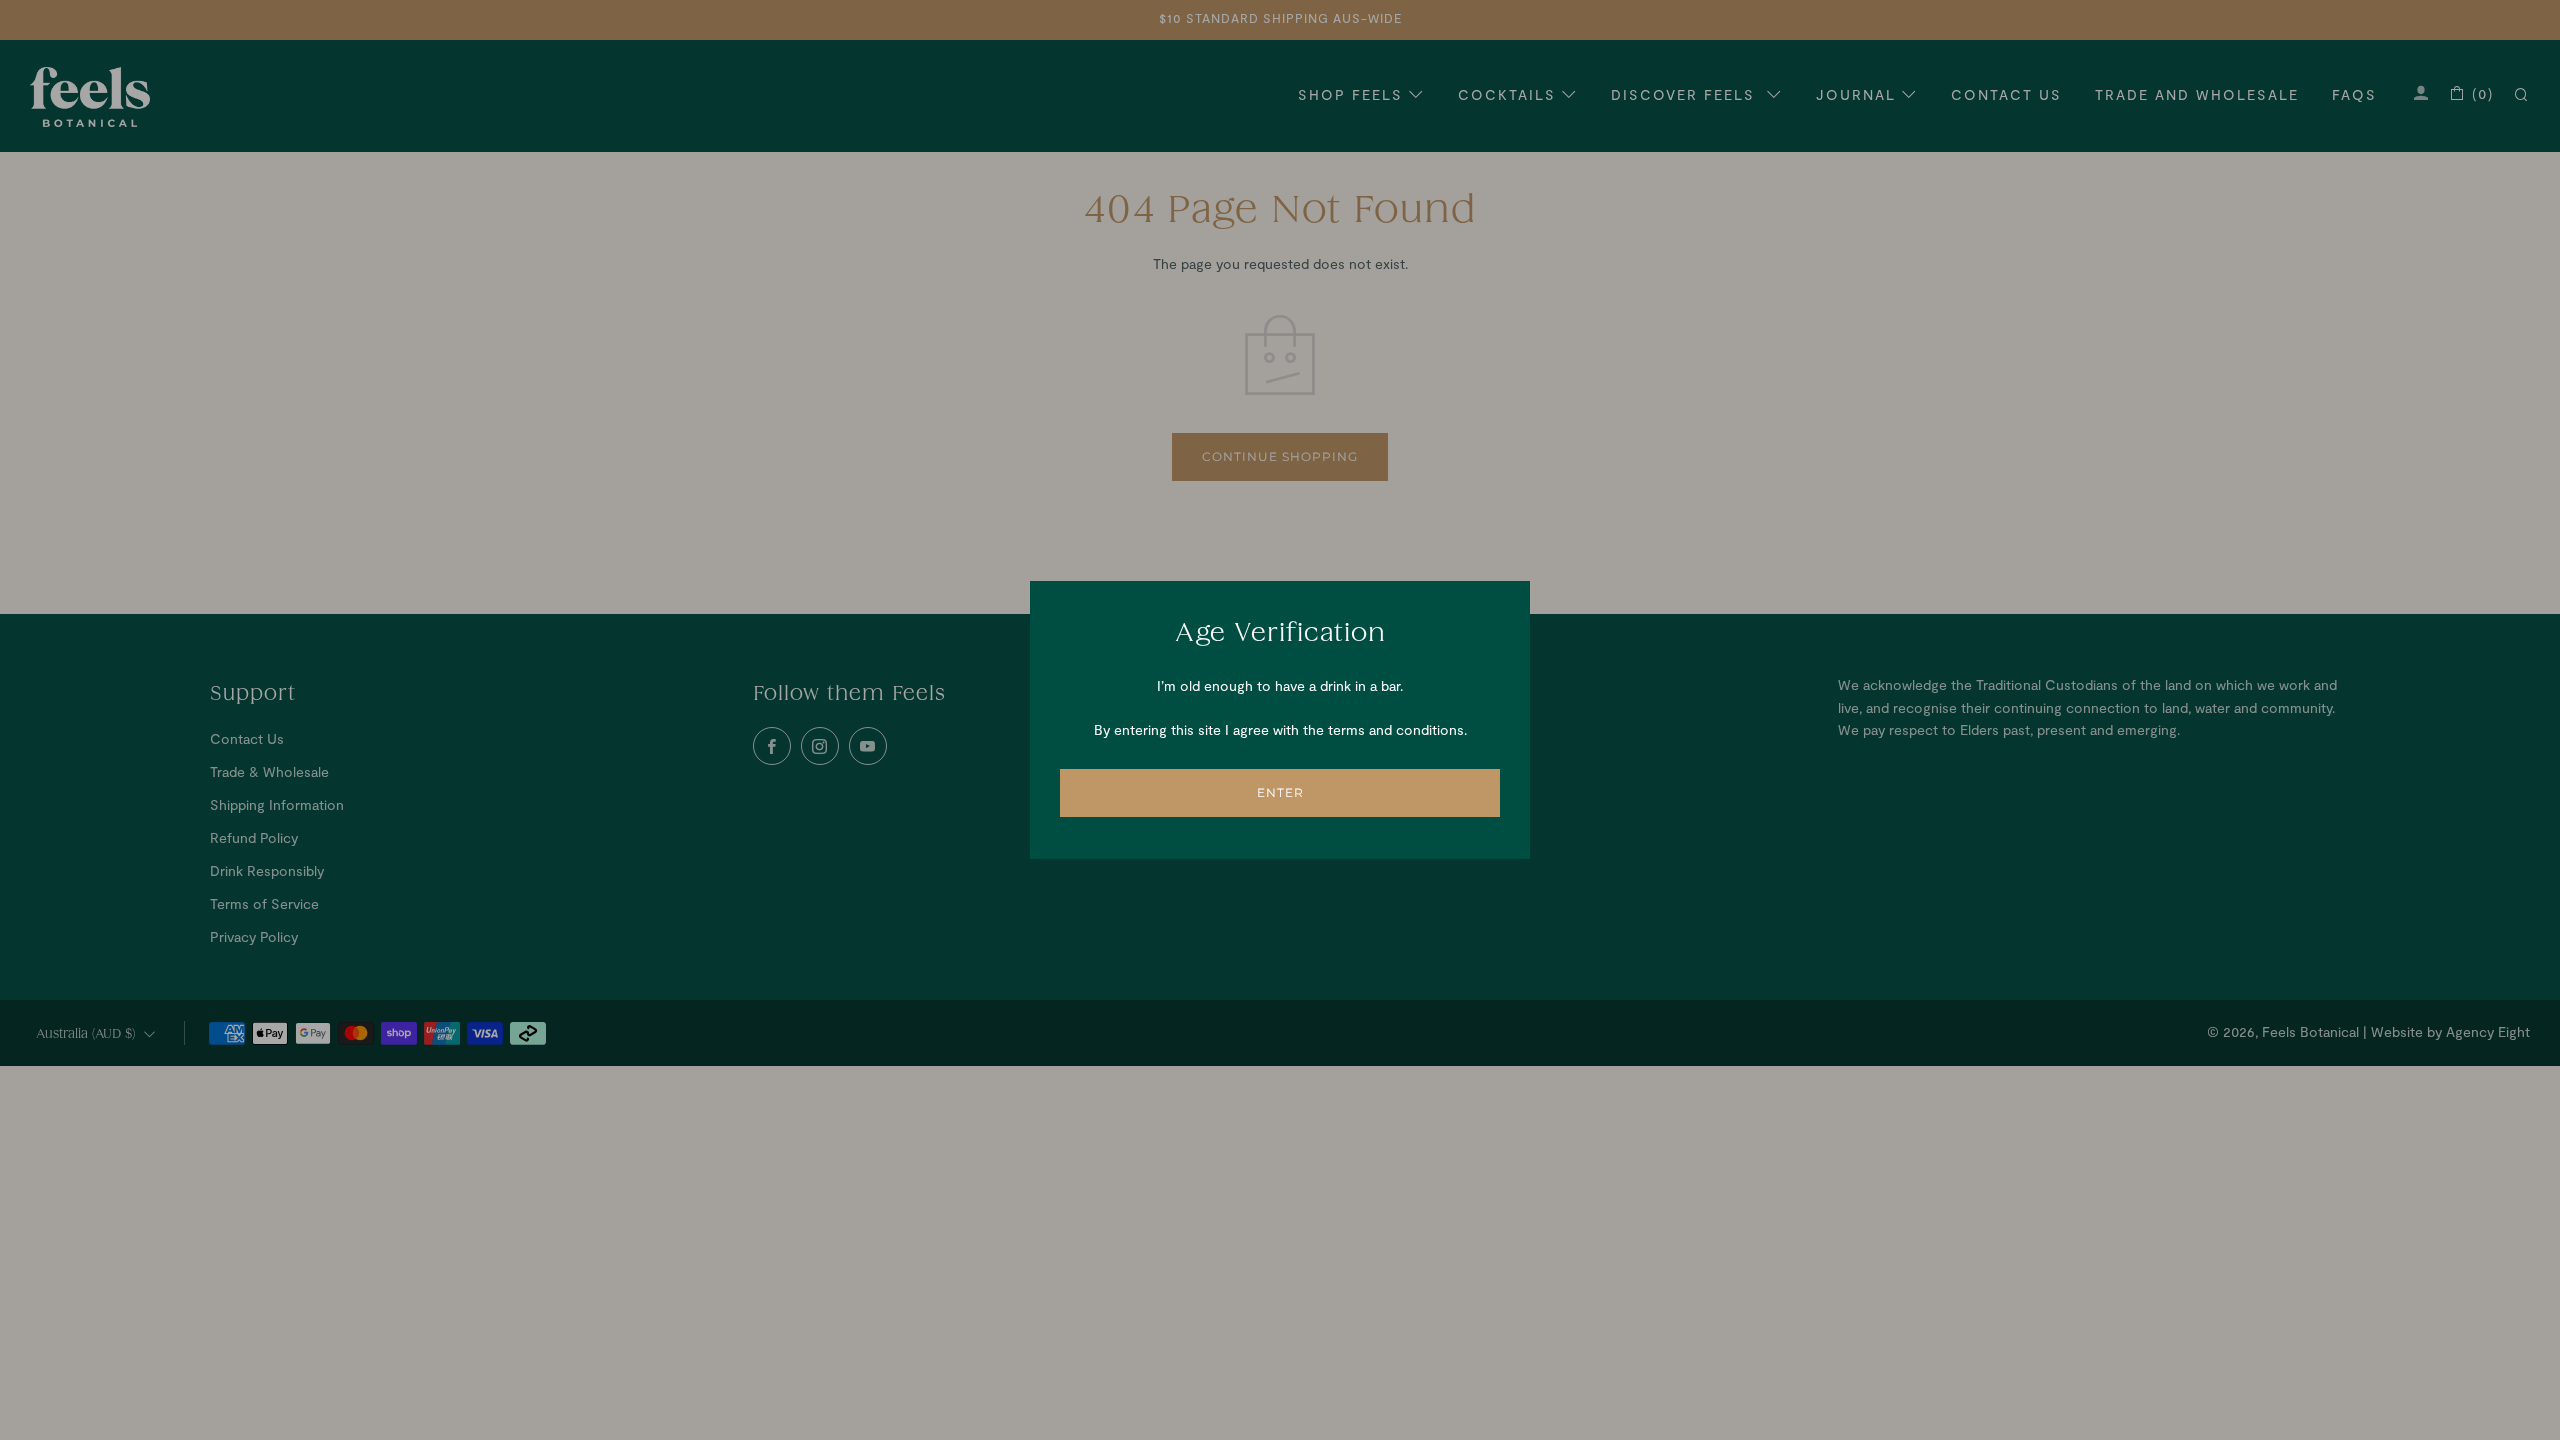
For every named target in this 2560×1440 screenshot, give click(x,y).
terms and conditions (1396, 729)
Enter (1280, 792)
